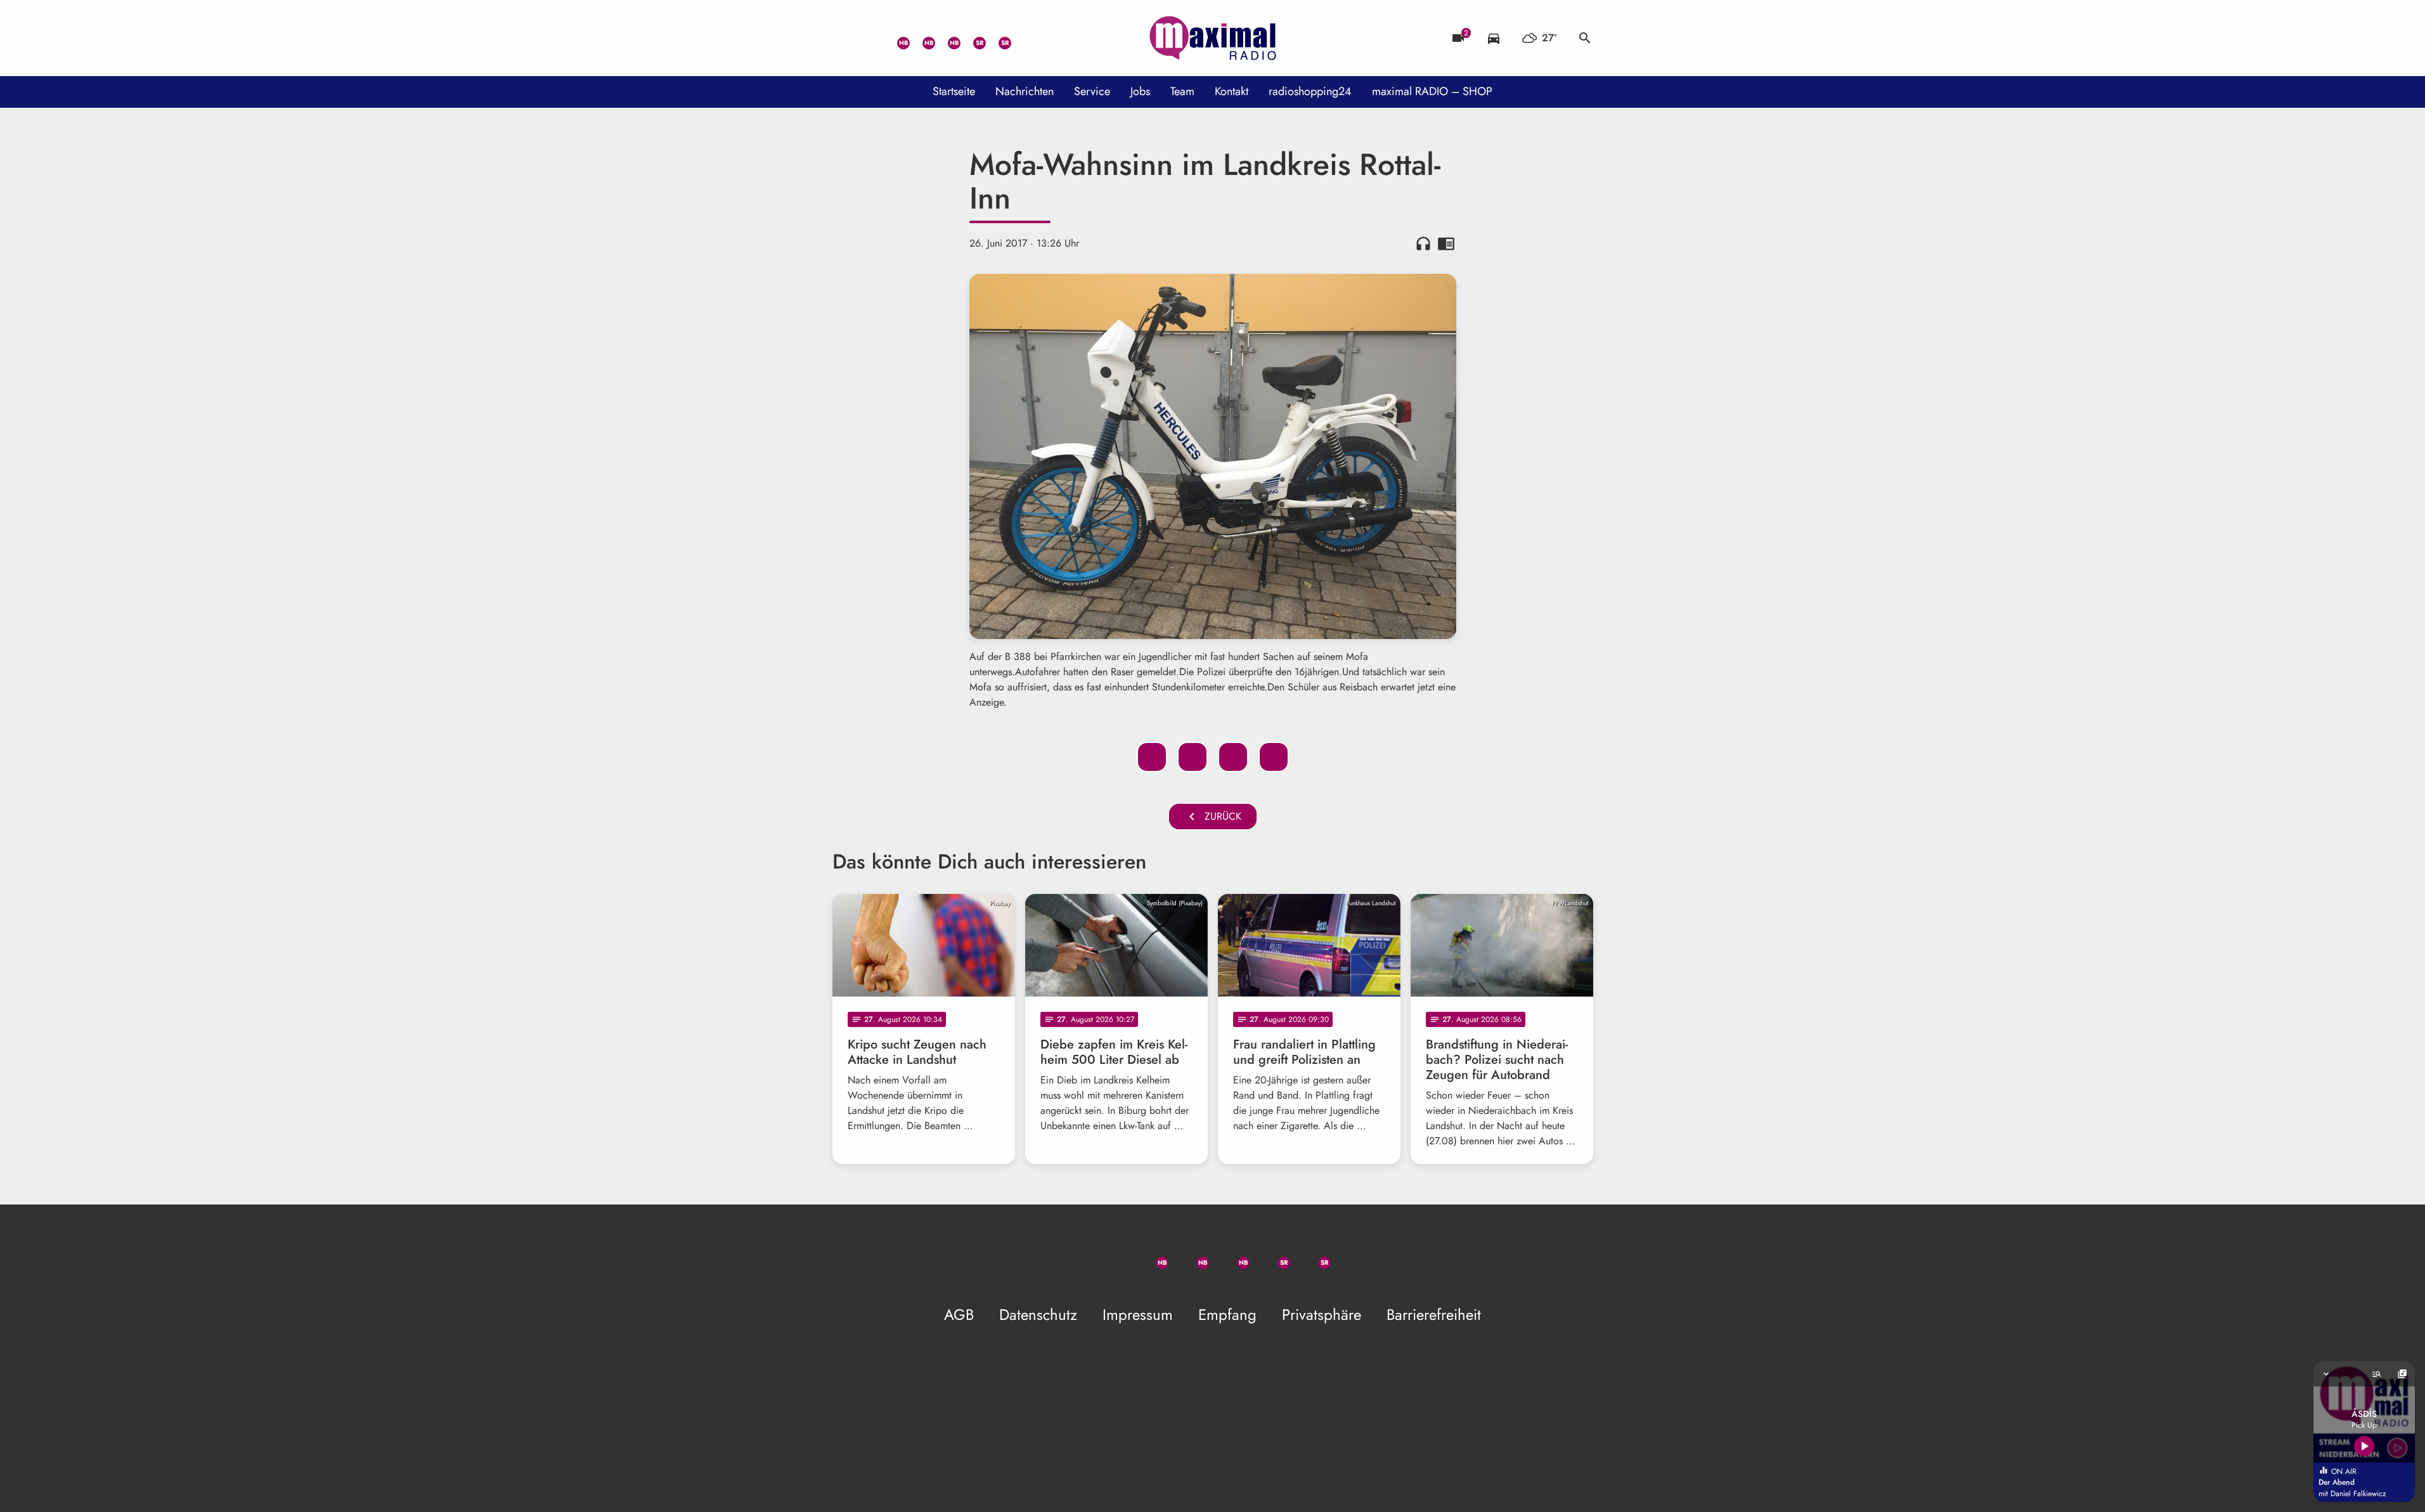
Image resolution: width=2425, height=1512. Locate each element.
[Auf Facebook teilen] (1152, 757)
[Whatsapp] (896, 38)
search (1585, 38)
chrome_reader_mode (1446, 243)
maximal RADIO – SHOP (1432, 91)
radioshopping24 (1310, 91)
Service (1092, 91)
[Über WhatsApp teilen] (1233, 757)
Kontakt (1232, 91)
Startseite (954, 91)
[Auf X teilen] (1193, 757)
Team (1182, 91)
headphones (1423, 243)
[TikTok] (1023, 38)
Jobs (1140, 91)
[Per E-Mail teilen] (1274, 757)
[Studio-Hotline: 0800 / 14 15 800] (870, 38)
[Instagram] (947, 38)
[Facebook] (921, 38)
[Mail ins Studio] (845, 38)
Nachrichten (1025, 91)
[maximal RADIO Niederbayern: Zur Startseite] (1213, 38)
